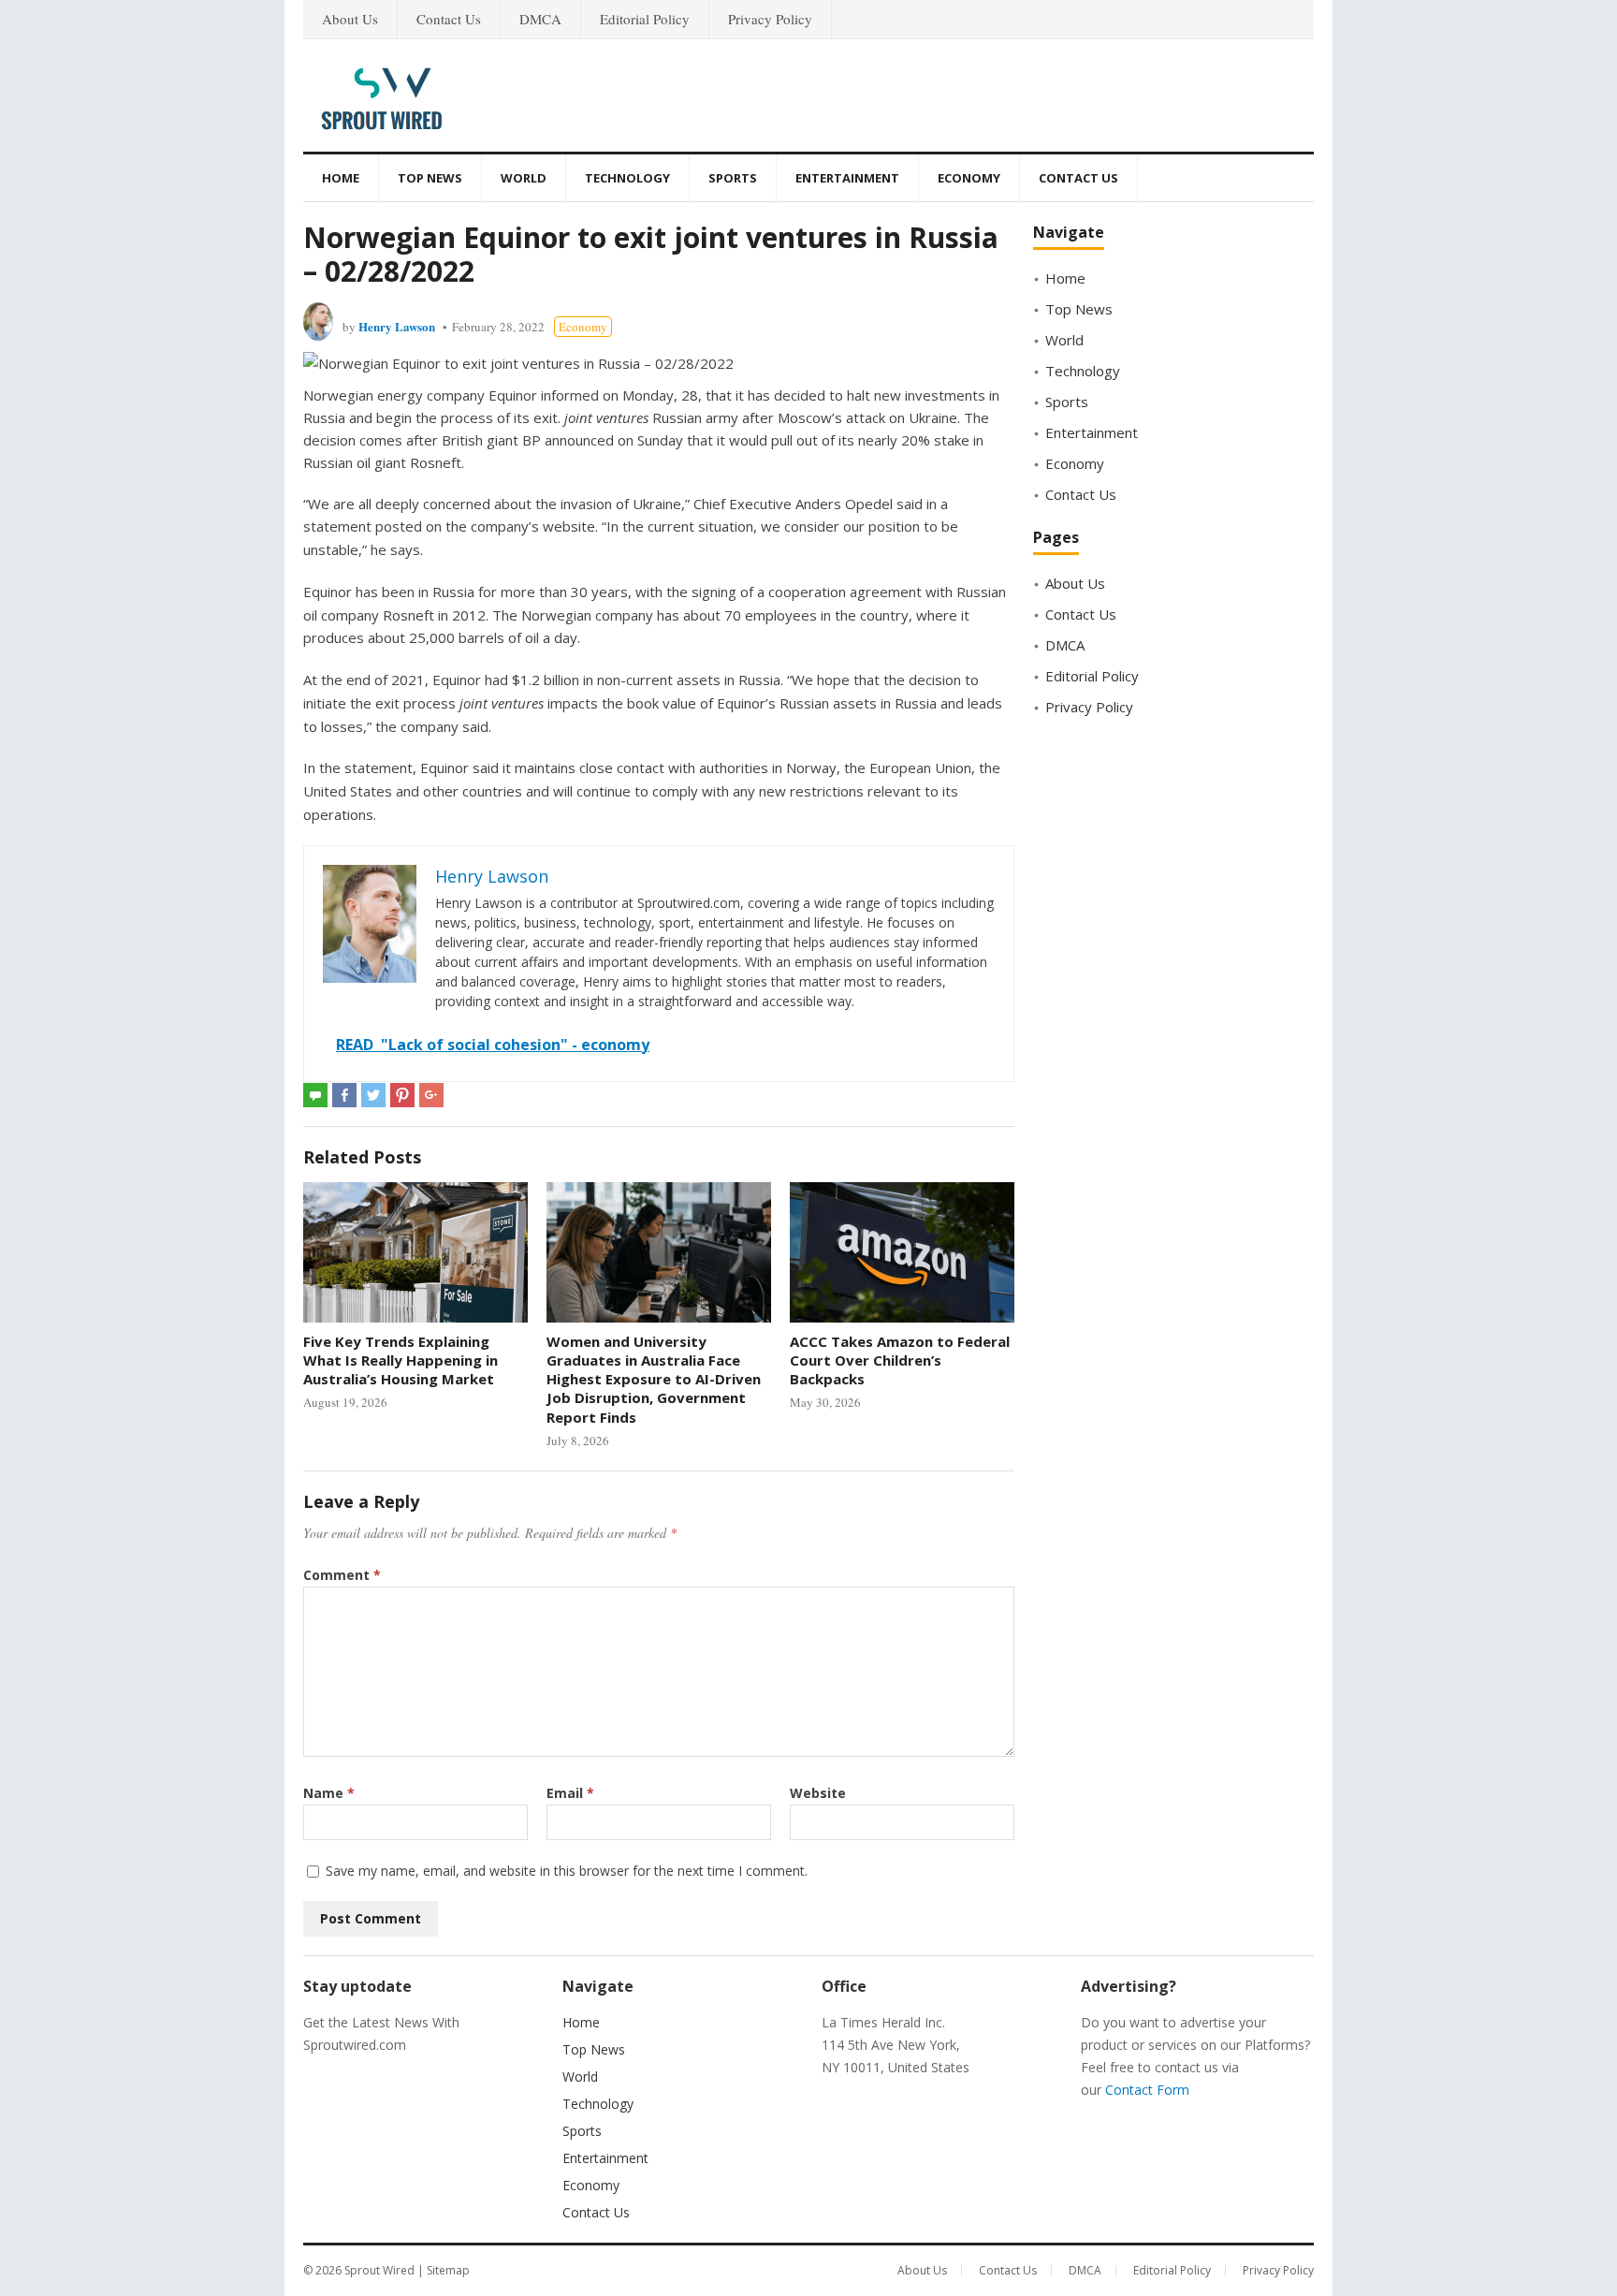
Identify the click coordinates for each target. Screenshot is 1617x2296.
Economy (969, 178)
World (524, 178)
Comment (342, 1575)
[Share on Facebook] (344, 1095)
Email (570, 1793)
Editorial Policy (645, 19)
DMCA (540, 19)
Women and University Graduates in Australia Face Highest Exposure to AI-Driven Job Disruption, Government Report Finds (654, 1379)
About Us (350, 19)
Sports (733, 178)
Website (818, 1793)
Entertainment (847, 178)
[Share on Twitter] (373, 1095)
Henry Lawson (397, 326)
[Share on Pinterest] (402, 1095)
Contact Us (449, 19)
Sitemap (448, 2270)
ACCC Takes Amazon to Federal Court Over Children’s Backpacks (900, 1360)
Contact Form (1147, 2090)
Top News (430, 178)
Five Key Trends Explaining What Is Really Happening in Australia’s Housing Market (401, 1360)
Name (329, 1793)
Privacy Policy (770, 19)
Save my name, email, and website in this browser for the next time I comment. (567, 1871)
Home (341, 178)
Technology (627, 178)
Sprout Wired (379, 2270)
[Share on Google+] (431, 1095)
